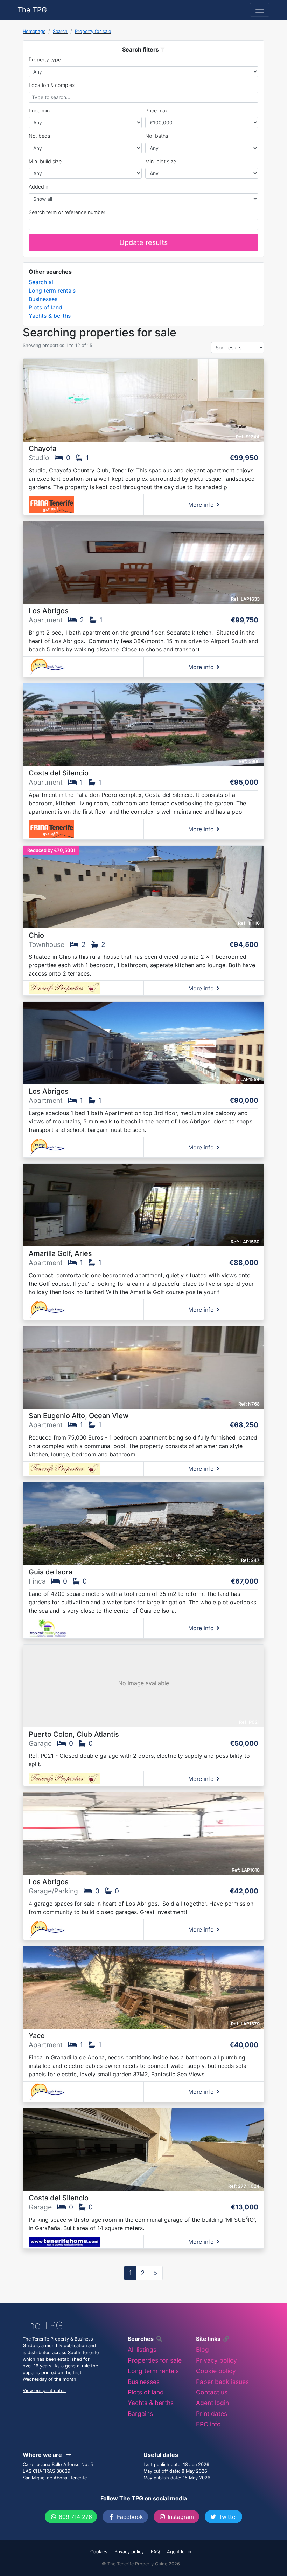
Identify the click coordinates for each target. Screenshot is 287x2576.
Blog (202, 2349)
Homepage (34, 31)
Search (60, 31)
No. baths (157, 136)
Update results (143, 242)
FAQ (155, 2552)
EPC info (208, 2424)
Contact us (212, 2392)
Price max (157, 111)
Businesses (43, 299)
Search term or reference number (67, 212)
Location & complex (52, 85)
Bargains (140, 2414)
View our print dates (44, 2390)
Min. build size (45, 161)
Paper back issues (222, 2382)
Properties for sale (155, 2360)
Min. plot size (161, 161)
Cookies (99, 2552)
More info (201, 505)
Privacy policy (216, 2360)
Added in (39, 187)
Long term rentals (52, 291)
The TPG (32, 10)
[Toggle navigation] (260, 10)
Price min (39, 111)
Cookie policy (216, 2371)
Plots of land (45, 307)
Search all (42, 282)
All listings (142, 2349)
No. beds (39, 136)
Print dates (212, 2414)
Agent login (212, 2403)
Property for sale (93, 31)
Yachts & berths (50, 316)
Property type (45, 59)
